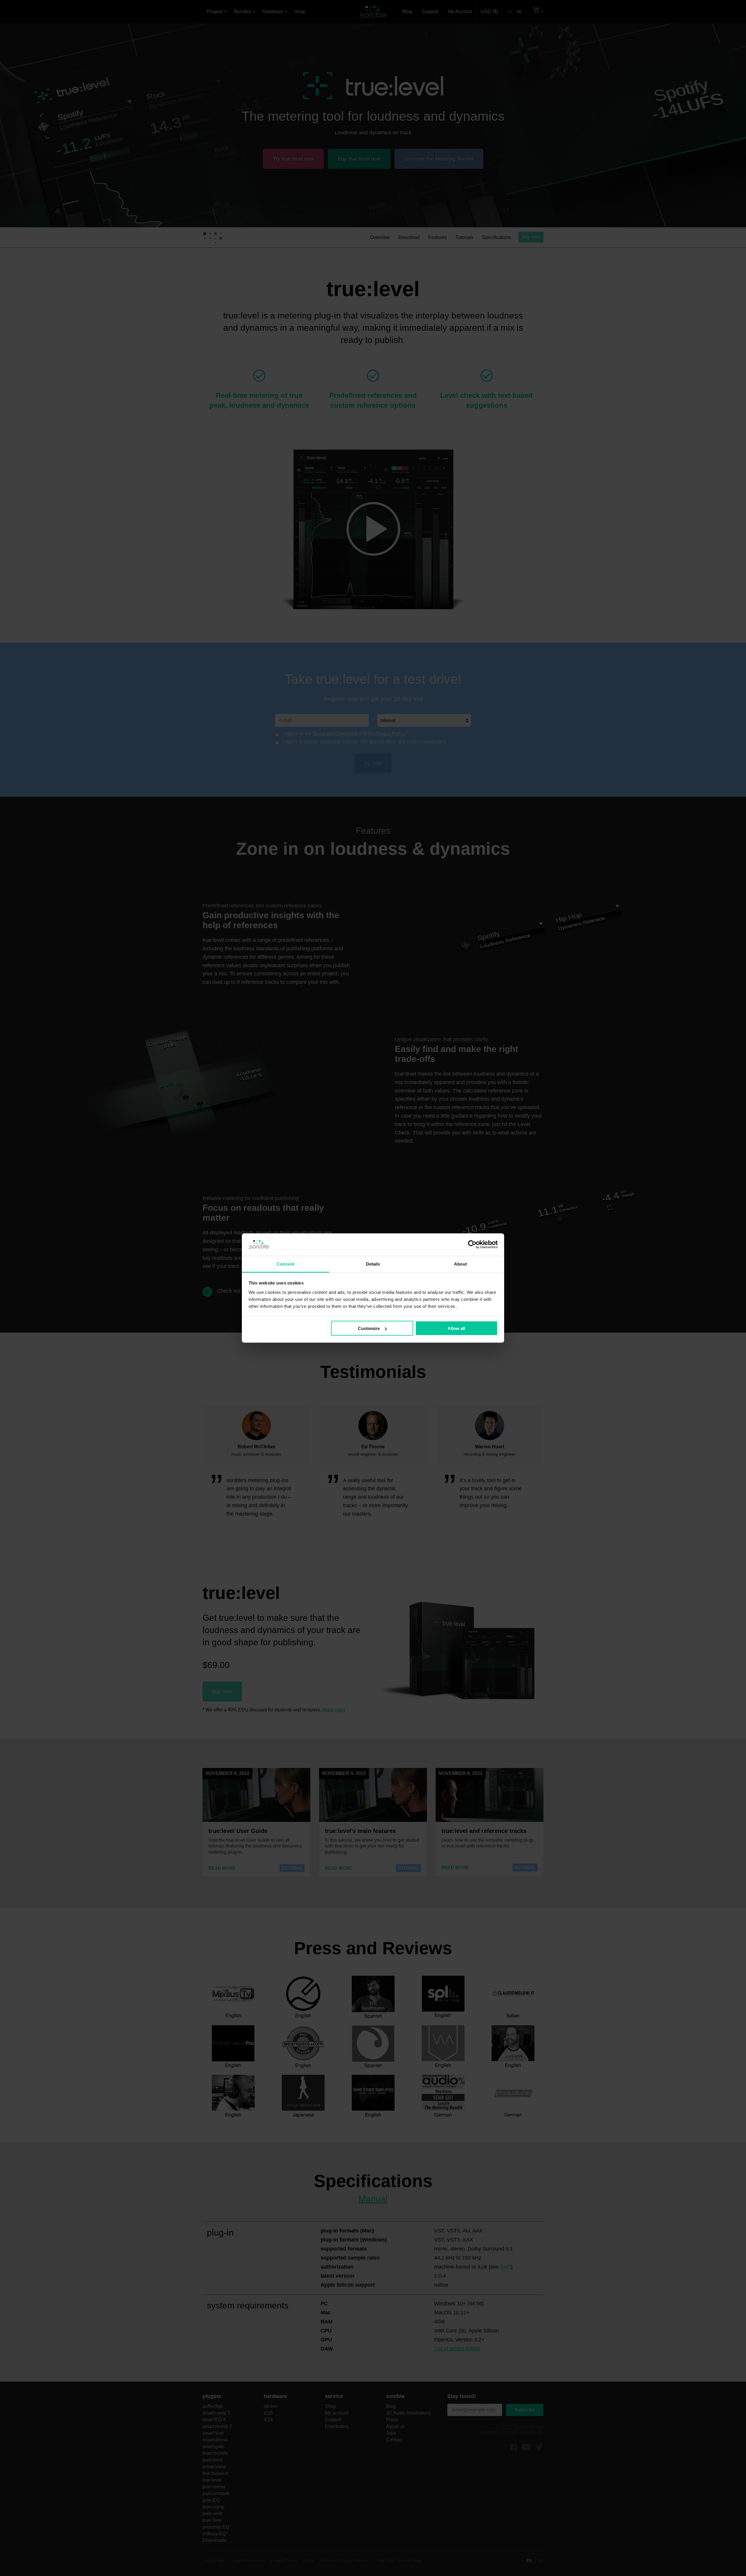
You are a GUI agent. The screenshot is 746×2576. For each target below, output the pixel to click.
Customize (369, 1328)
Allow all (456, 1328)
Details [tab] (373, 1264)
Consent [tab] (286, 1264)
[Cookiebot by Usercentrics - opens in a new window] (472, 1245)
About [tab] (460, 1264)
